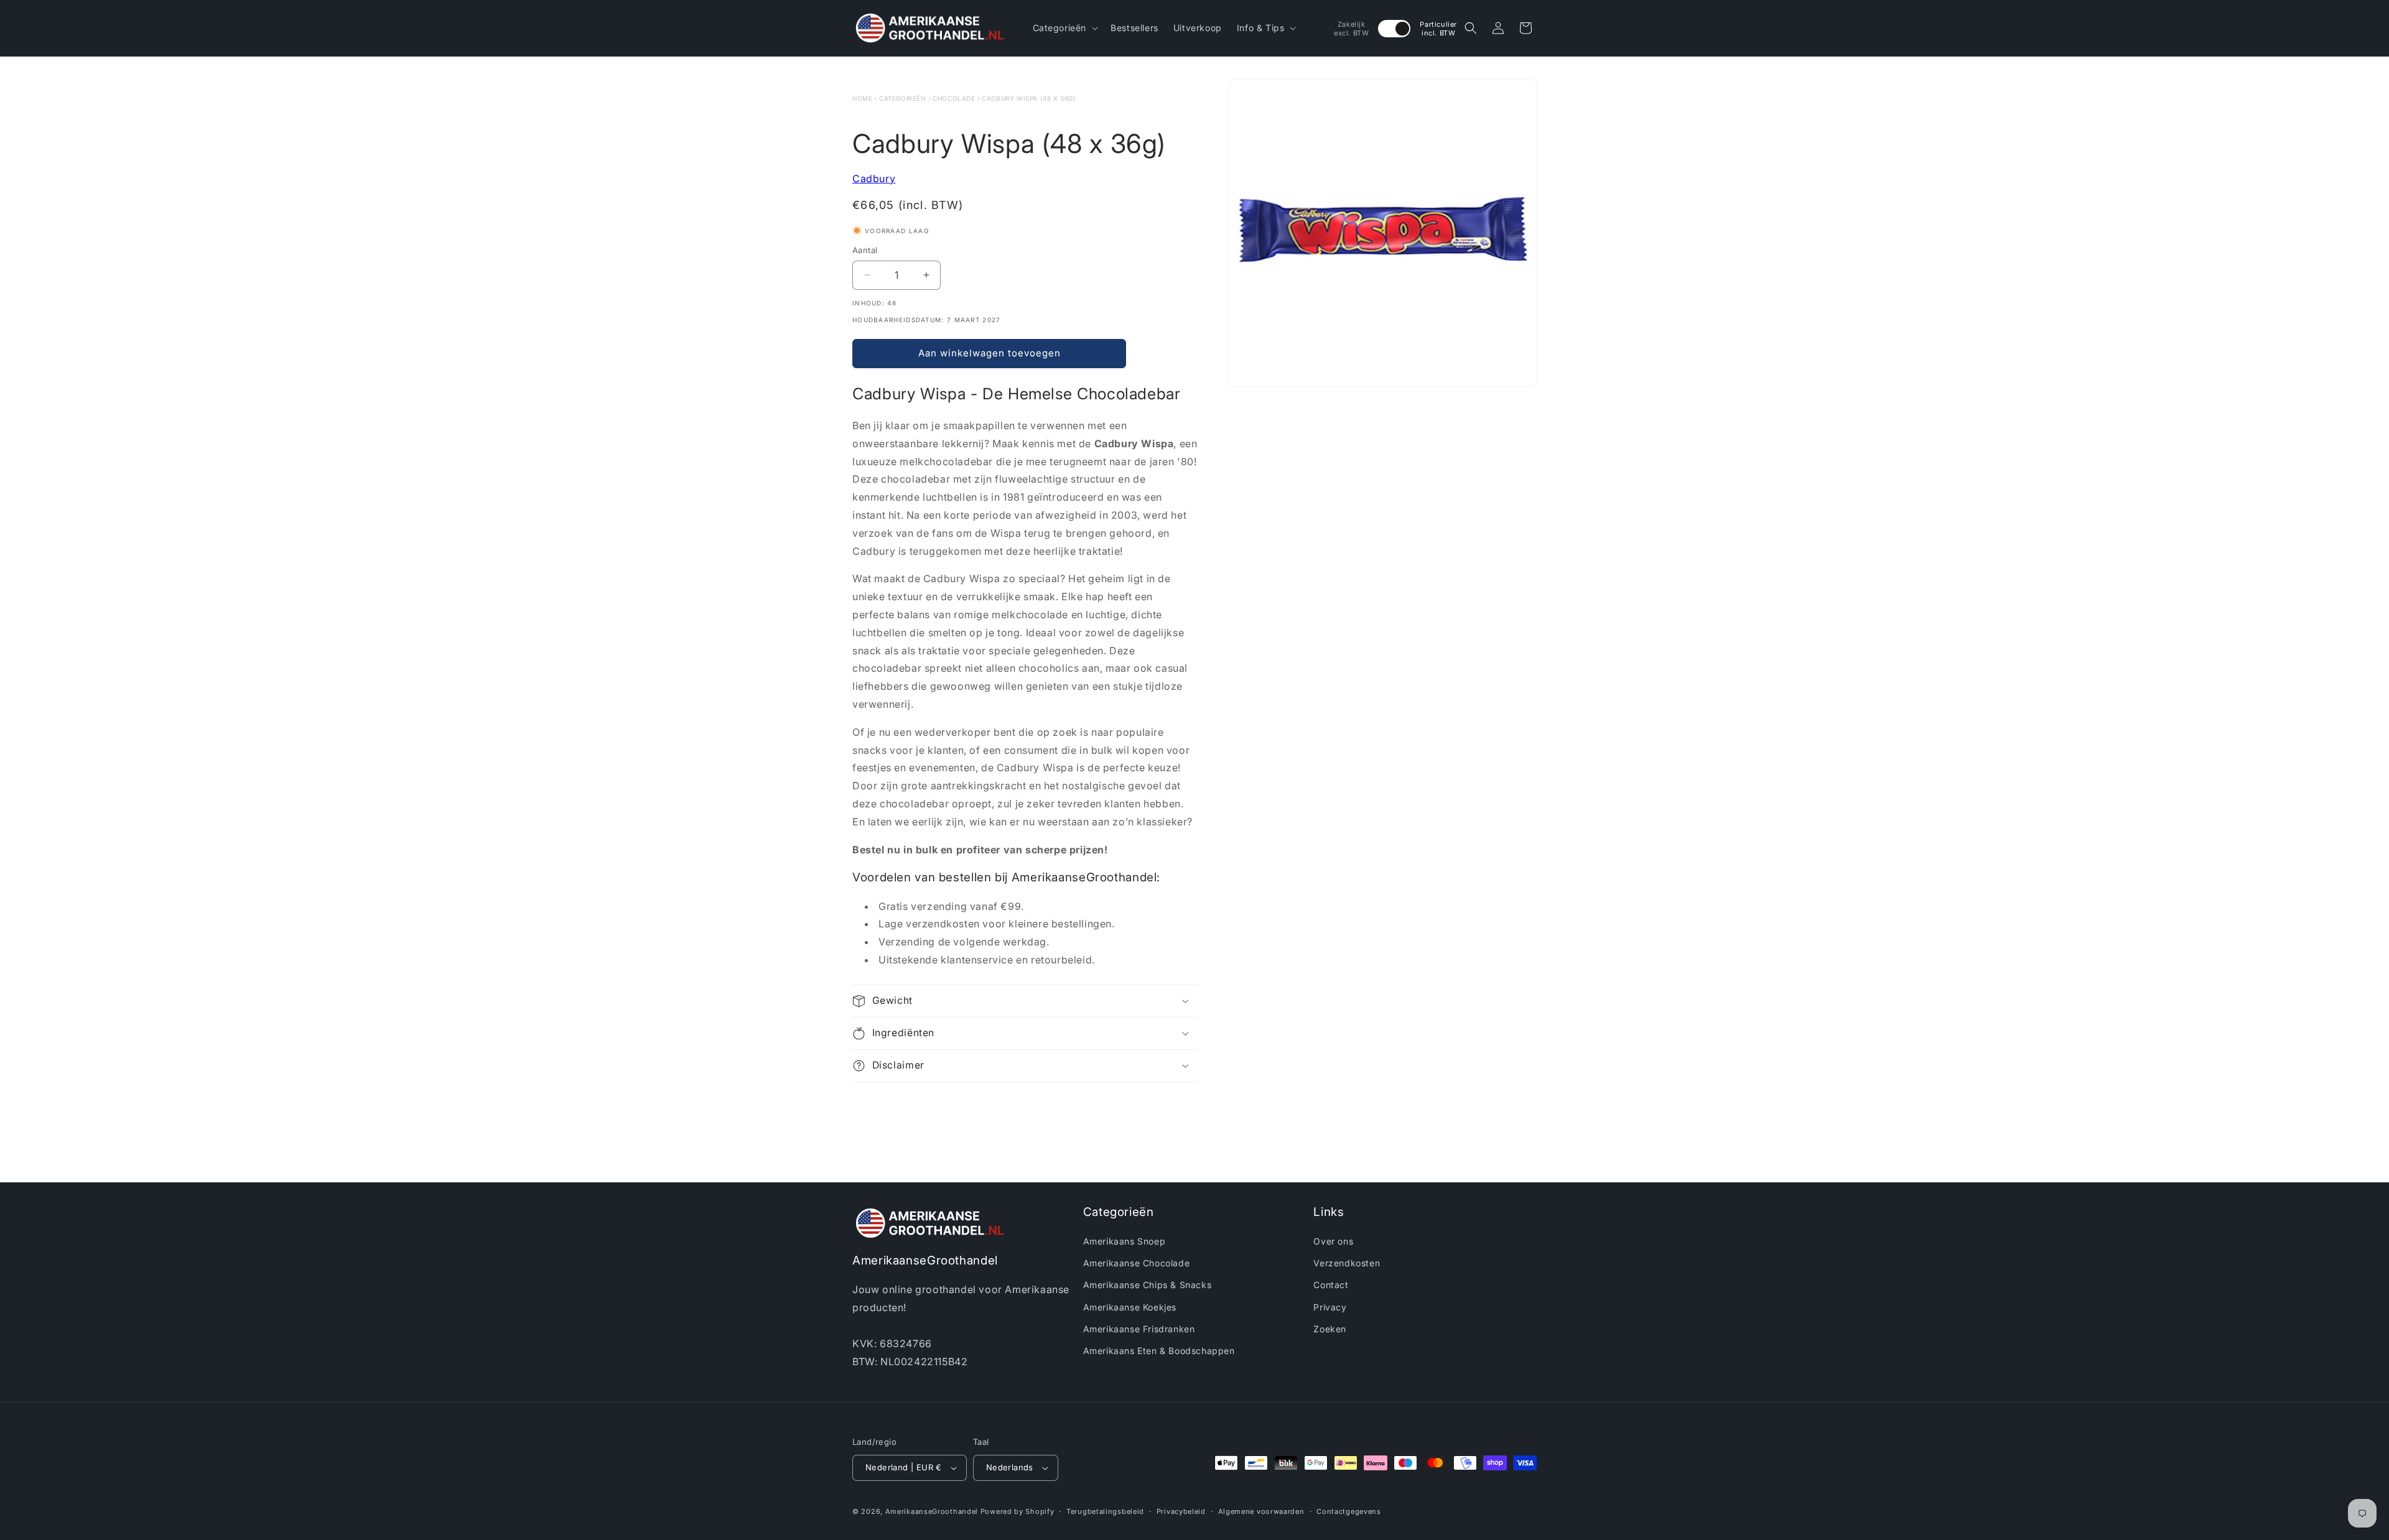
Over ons (1333, 1242)
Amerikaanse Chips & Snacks (1148, 1285)
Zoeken (1330, 1329)
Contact (1331, 1285)
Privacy (1330, 1307)
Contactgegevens (1349, 1511)
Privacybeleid (1181, 1511)
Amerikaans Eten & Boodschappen (1159, 1351)
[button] (1064, 28)
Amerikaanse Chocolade (1137, 1264)
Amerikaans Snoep (1125, 1242)
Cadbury (874, 179)
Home (862, 98)
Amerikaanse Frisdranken (1139, 1329)
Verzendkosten (1347, 1264)
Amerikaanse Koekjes (1130, 1307)
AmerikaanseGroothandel (932, 1511)
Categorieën (903, 98)
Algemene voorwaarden (1261, 1511)
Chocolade (954, 98)
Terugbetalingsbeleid (1105, 1511)
